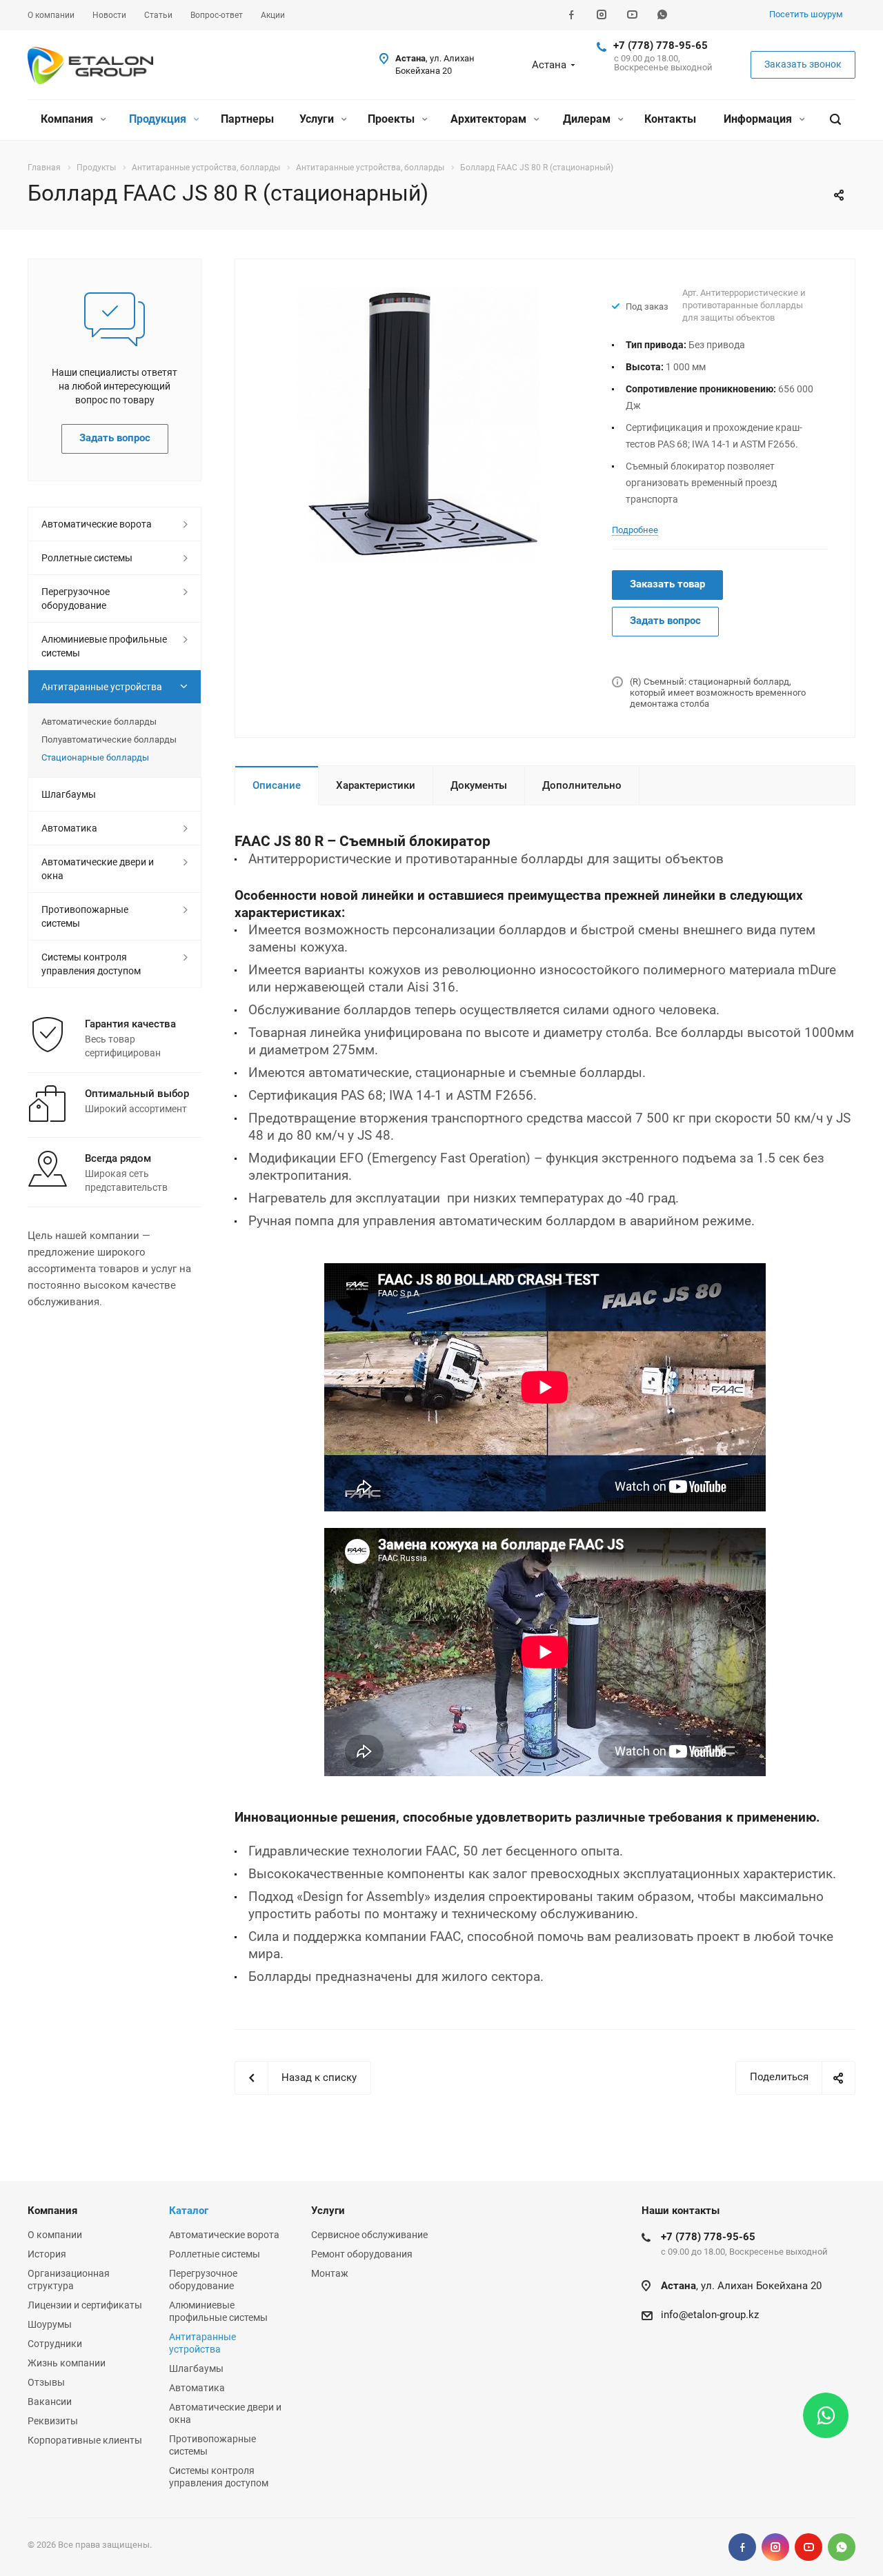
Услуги (318, 119)
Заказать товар (667, 584)
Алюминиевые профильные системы (104, 646)
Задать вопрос (665, 621)
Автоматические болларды (99, 722)
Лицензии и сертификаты (85, 2305)
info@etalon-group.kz (710, 2315)
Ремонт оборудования (362, 2254)
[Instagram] (602, 15)
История (47, 2254)
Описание (277, 785)
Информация (759, 119)
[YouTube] (632, 15)
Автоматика (69, 828)
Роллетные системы (87, 558)
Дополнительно (582, 785)
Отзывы (46, 2382)
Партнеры (247, 119)
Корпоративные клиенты (85, 2440)
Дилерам (588, 119)
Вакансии (50, 2402)
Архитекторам (490, 119)
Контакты (670, 119)
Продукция (159, 119)
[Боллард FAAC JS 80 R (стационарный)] (418, 424)
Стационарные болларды (95, 757)
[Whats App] (662, 15)
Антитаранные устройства (102, 687)
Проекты (393, 119)
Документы (479, 785)
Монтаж (330, 2273)
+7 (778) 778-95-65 (661, 46)
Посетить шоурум (806, 14)
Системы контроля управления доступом (91, 964)
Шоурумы (50, 2324)
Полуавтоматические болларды (109, 739)
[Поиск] (835, 120)
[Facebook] (571, 15)
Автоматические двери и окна (98, 869)
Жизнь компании (67, 2363)
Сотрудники (55, 2344)
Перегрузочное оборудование (76, 598)
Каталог (189, 2211)
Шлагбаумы (69, 794)
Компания (68, 119)
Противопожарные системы (85, 916)
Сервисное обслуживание (369, 2235)
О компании (55, 2235)
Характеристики (376, 785)
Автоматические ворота (97, 524)
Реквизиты (53, 2421)
